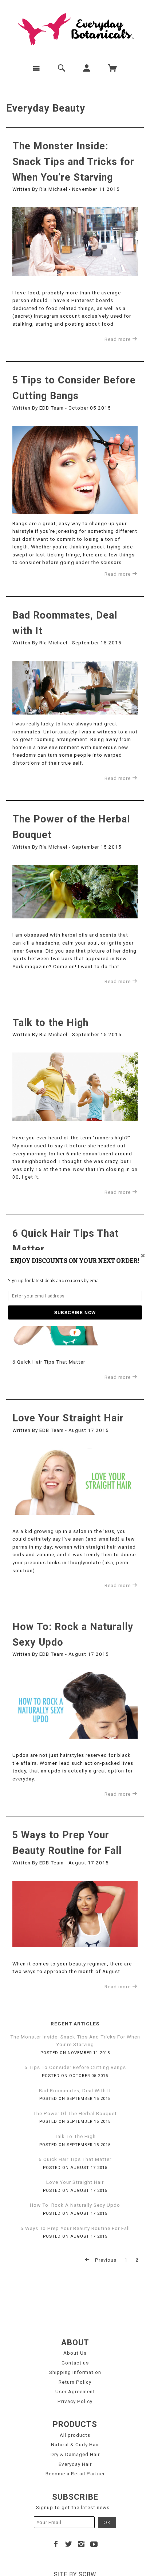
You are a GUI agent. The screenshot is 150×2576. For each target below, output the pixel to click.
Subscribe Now (75, 1312)
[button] (75, 1261)
